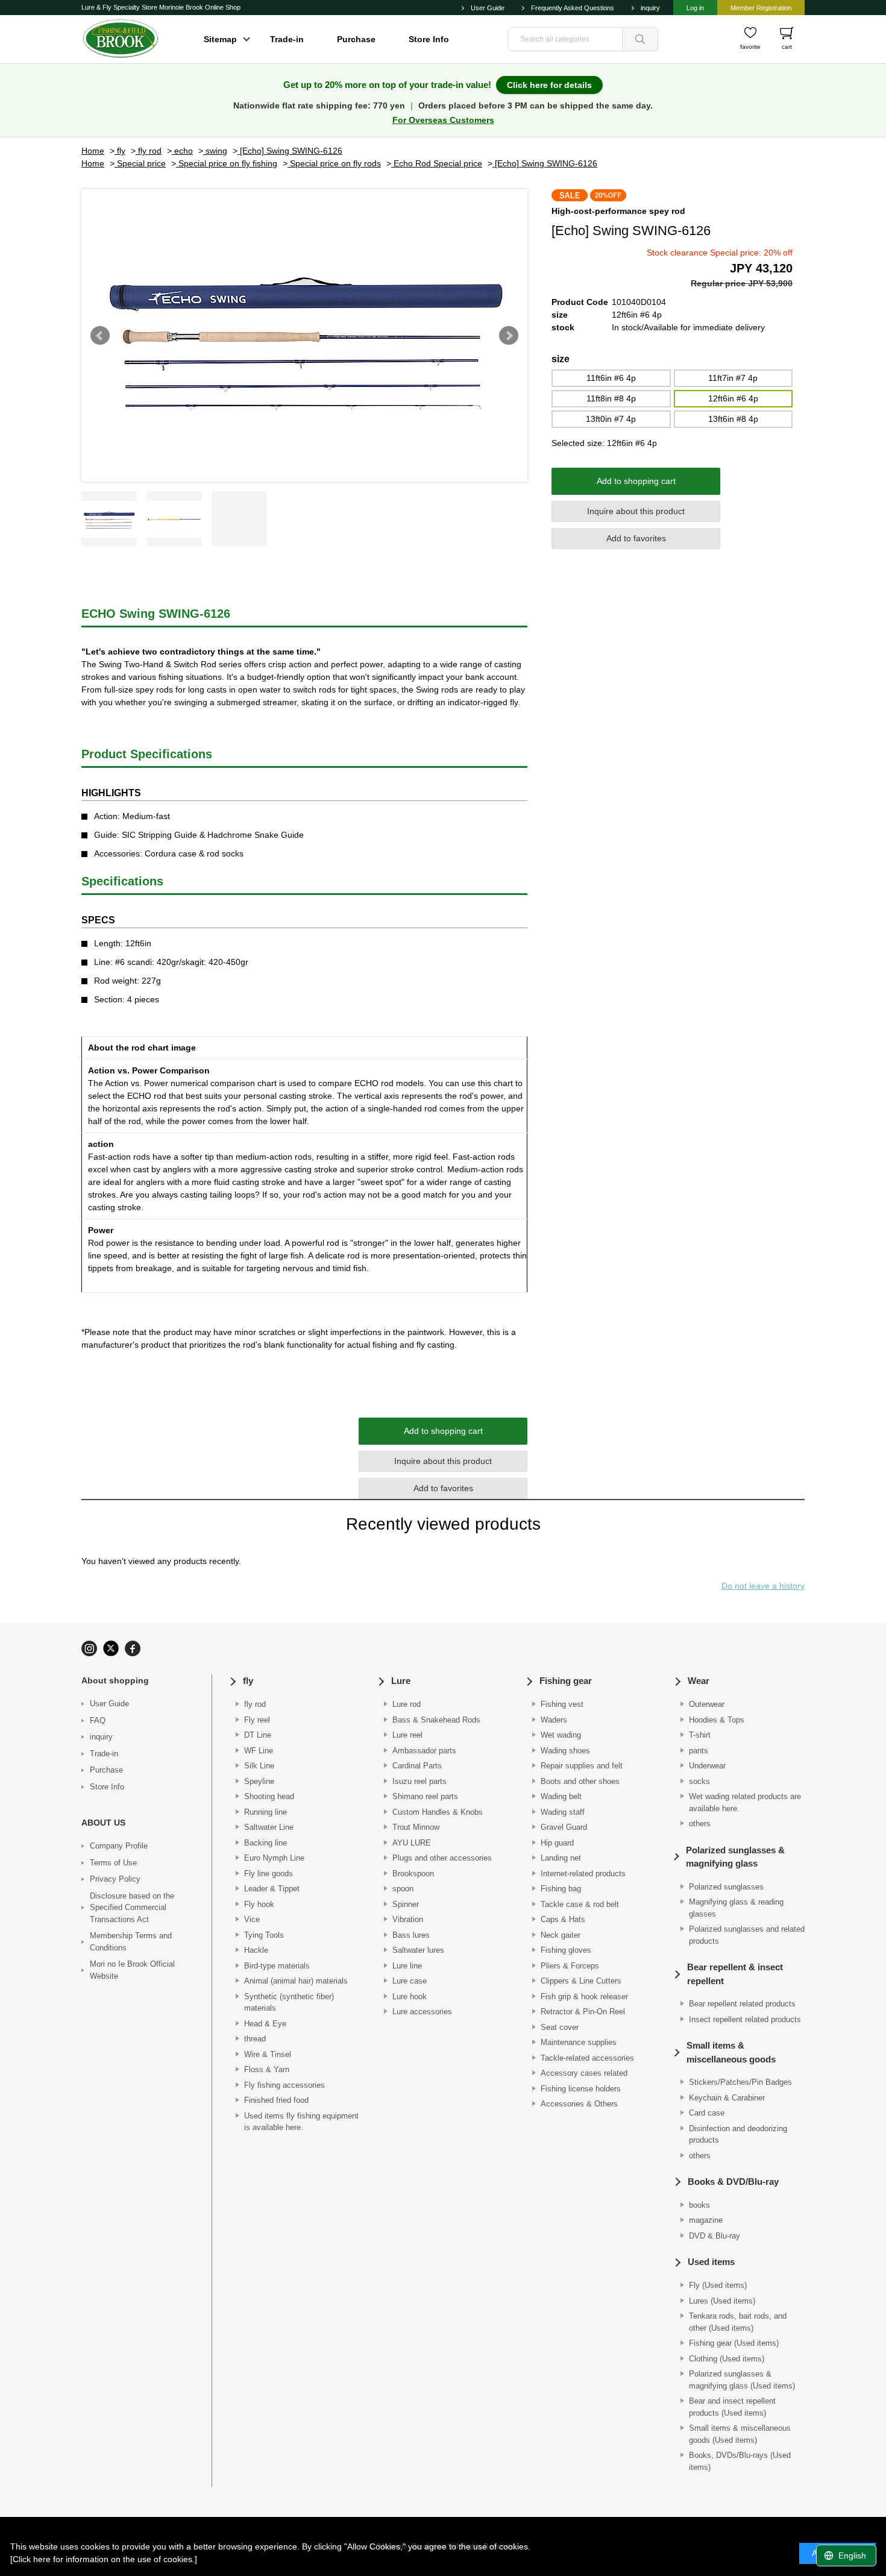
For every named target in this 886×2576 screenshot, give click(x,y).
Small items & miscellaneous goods (731, 2052)
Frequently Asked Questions (573, 8)
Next (509, 336)
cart (787, 47)
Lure (401, 1681)
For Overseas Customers (443, 120)
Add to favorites (636, 538)
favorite (750, 47)
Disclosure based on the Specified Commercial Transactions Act (132, 1908)
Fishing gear (566, 1681)
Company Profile (119, 1846)
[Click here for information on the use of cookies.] (104, 2559)
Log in (695, 8)
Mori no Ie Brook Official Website (132, 1970)
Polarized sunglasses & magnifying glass (735, 1857)
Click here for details (549, 85)
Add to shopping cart (636, 481)
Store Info (429, 39)
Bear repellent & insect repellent (735, 1974)
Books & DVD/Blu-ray (733, 2182)
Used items (711, 2262)
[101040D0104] (109, 519)
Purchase (356, 39)
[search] (640, 39)
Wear (699, 1681)
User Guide (488, 8)
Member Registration (761, 8)
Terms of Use (113, 1863)
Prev (100, 336)
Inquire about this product (636, 511)
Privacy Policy (115, 1879)
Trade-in (287, 39)
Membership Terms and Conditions (131, 1942)
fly (248, 1681)
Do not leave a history (763, 1586)
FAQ (98, 1720)
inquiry (650, 8)
